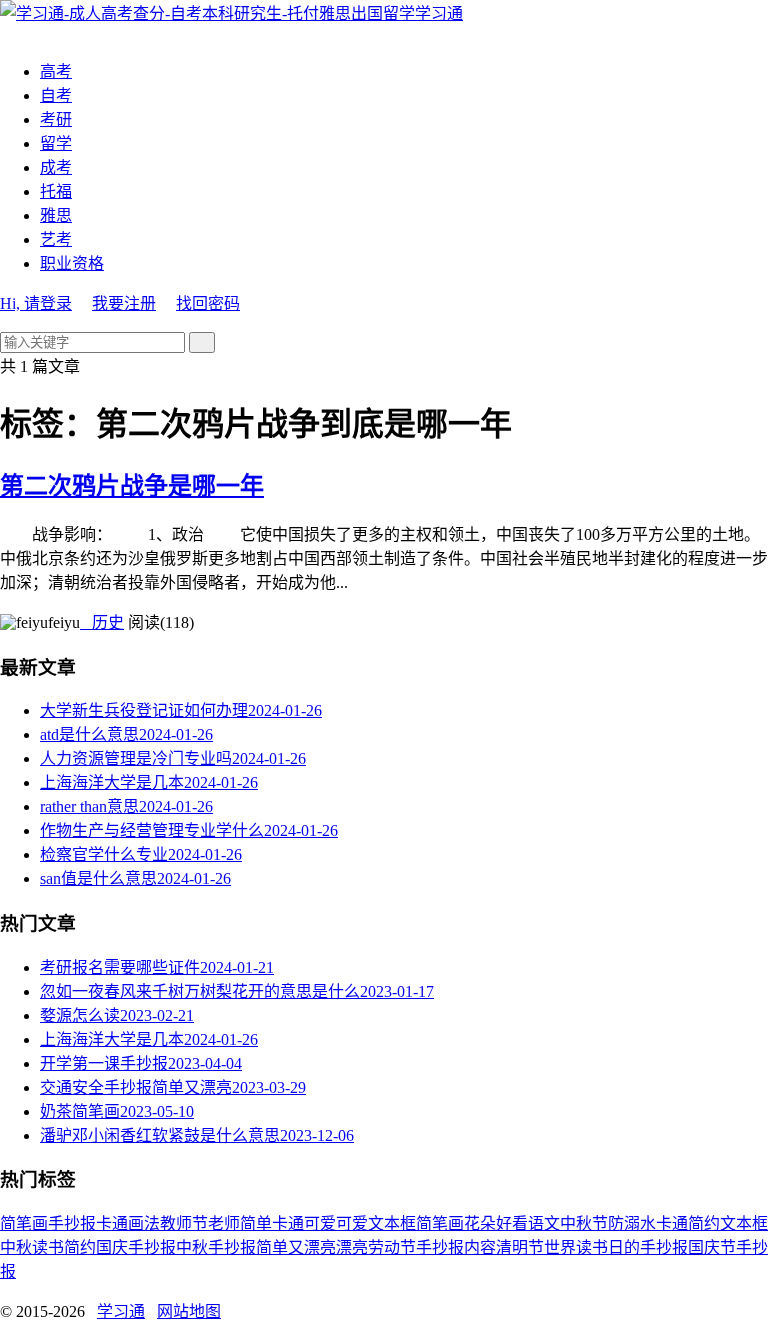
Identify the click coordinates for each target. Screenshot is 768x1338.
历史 (102, 622)
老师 (224, 1223)
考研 (56, 119)
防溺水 (632, 1223)
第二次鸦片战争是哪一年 (132, 486)
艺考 (56, 239)
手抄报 (72, 1223)
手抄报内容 (456, 1247)
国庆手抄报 (136, 1247)
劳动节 (392, 1247)
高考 (56, 71)
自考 (56, 95)
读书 (48, 1247)
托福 (56, 191)
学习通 (439, 13)
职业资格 (72, 263)
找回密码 (208, 303)
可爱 (352, 1223)
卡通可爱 (304, 1223)
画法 (144, 1223)
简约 (80, 1247)
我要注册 (124, 303)
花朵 (480, 1223)
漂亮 (352, 1247)
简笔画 (24, 1223)
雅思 (56, 215)
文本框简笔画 (416, 1223)
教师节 (184, 1223)
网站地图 (189, 1311)
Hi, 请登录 (36, 303)
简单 (256, 1223)
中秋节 (584, 1223)
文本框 (744, 1223)
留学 (56, 143)
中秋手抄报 (216, 1247)
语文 (544, 1223)
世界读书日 (584, 1247)
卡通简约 (688, 1223)
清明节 (520, 1247)
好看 (512, 1223)
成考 (56, 167)
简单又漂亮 (296, 1247)
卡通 (112, 1223)
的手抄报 (656, 1247)
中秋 (16, 1247)
